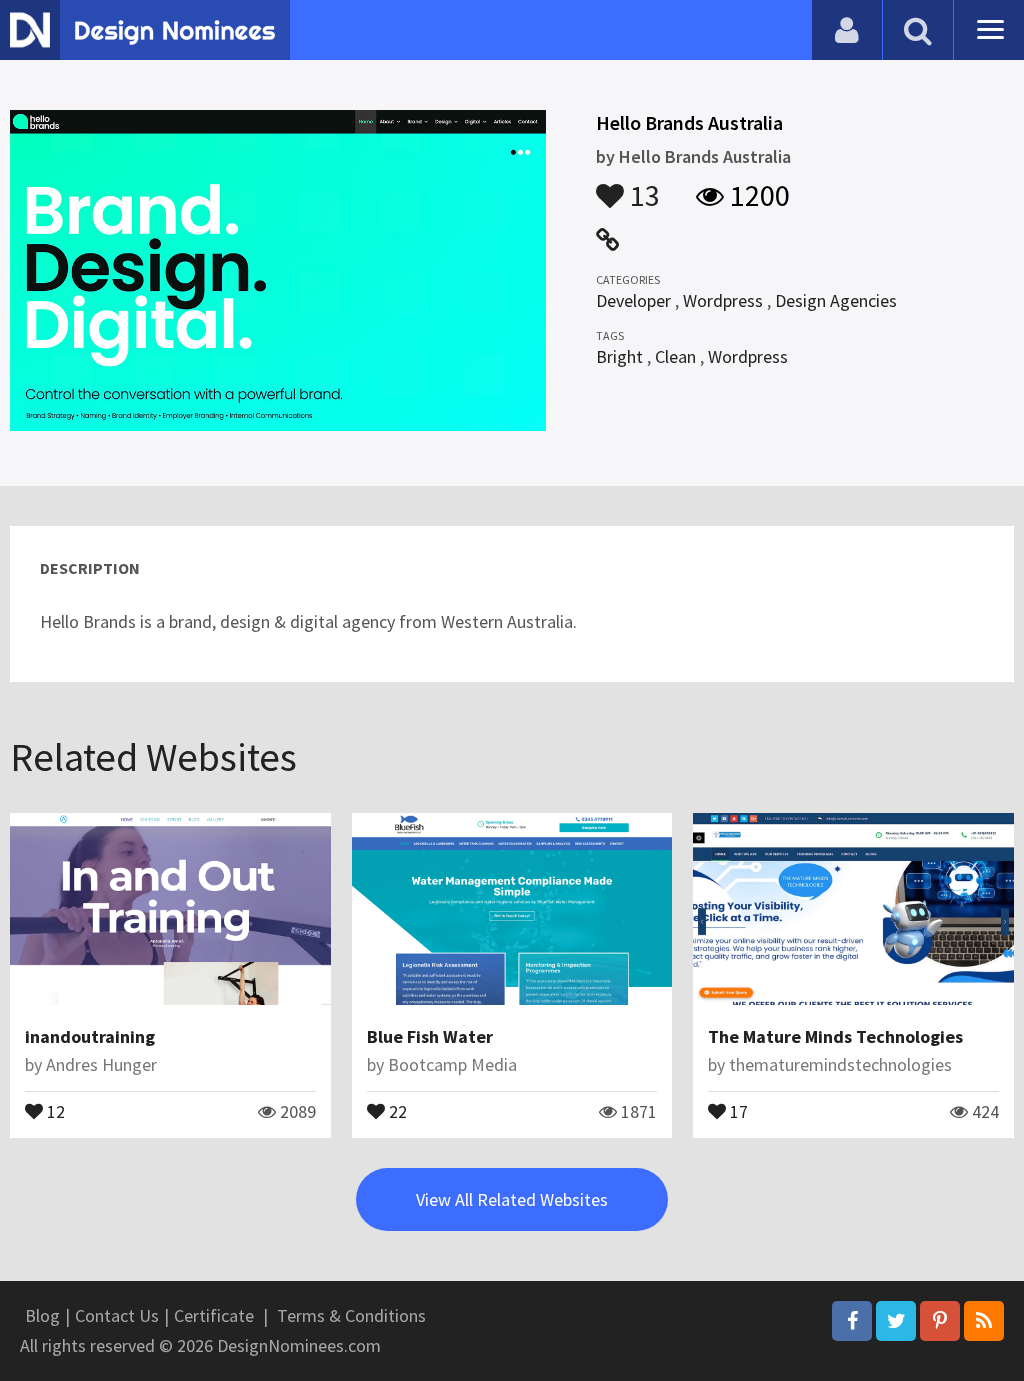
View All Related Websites (512, 1199)
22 (396, 1110)
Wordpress (723, 300)
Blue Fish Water (430, 1036)
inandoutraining (90, 1036)
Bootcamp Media (452, 1064)
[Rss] (984, 1321)
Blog (42, 1315)
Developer (633, 300)
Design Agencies (836, 300)
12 (54, 1110)
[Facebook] (852, 1321)
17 (737, 1110)
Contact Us (117, 1315)
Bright (619, 356)
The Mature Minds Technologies (835, 1036)
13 (642, 186)
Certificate (214, 1315)
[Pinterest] (940, 1321)
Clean (675, 356)
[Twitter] (896, 1321)
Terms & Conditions (351, 1315)
